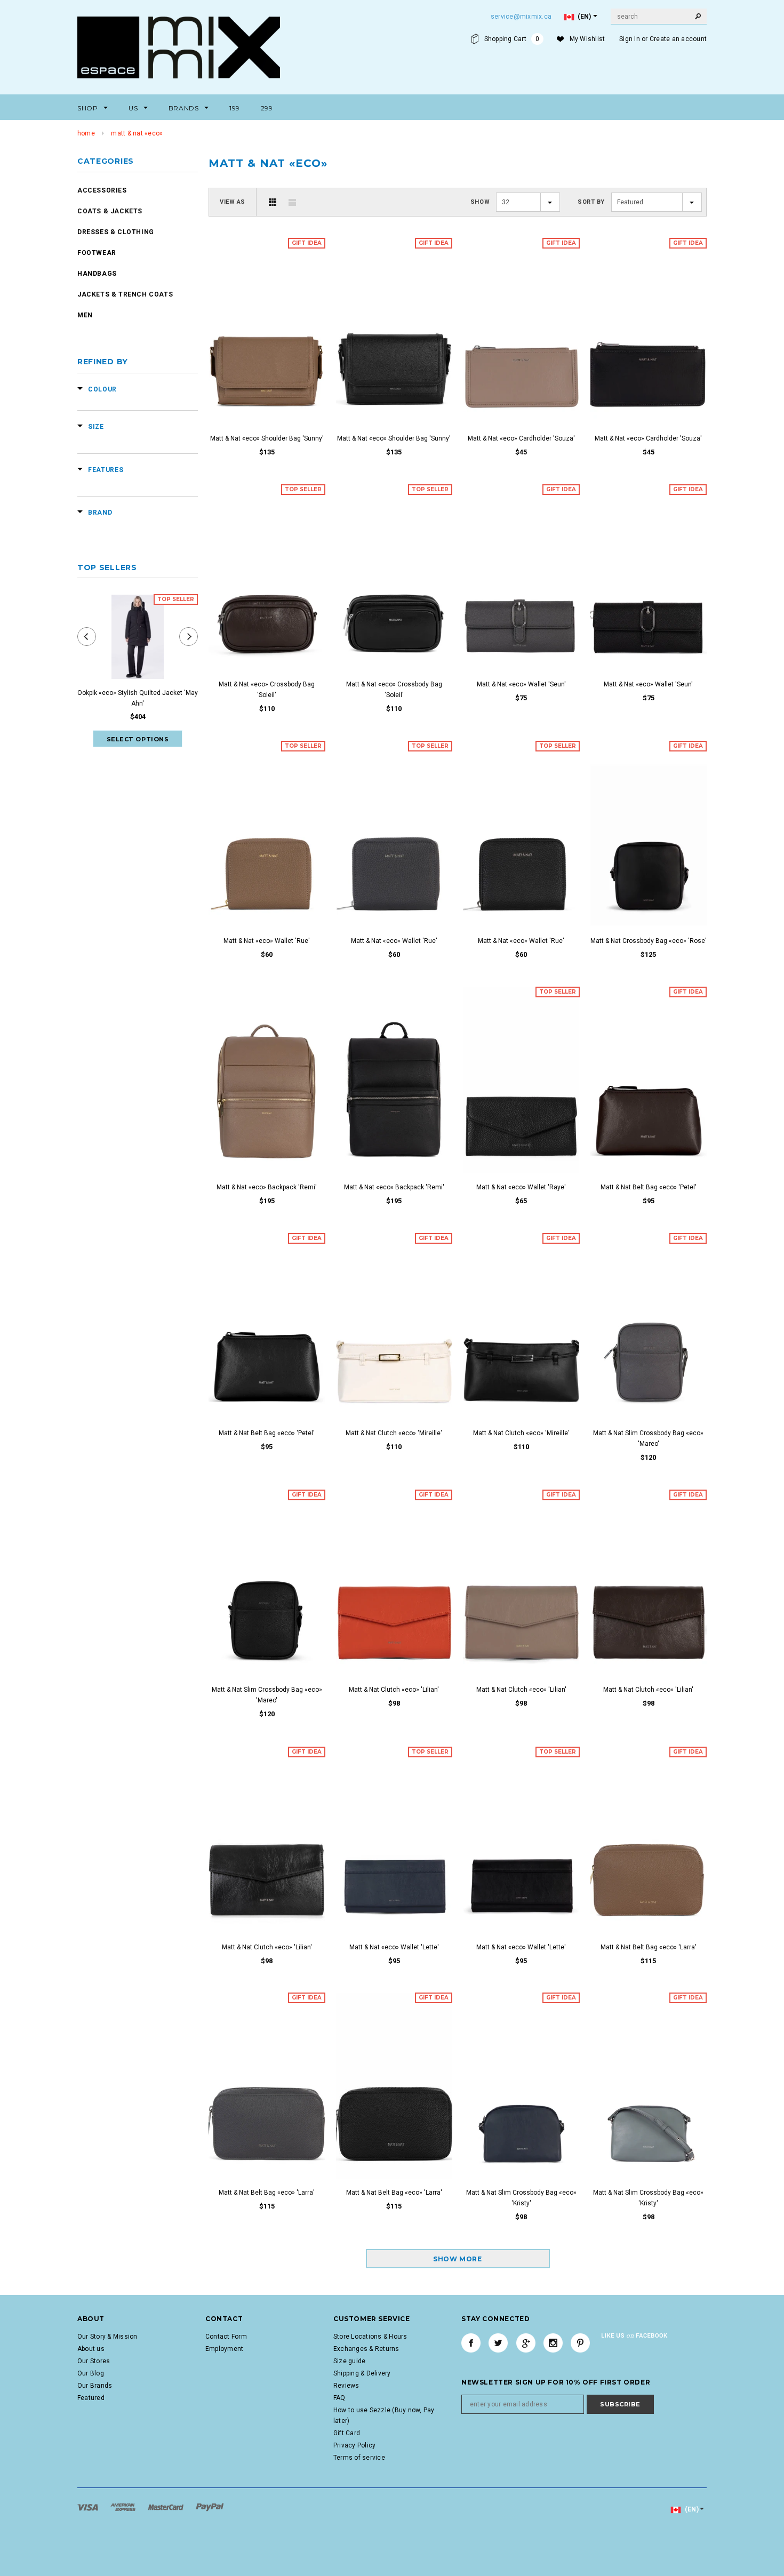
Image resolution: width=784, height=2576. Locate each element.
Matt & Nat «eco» (137, 133)
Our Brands (95, 2386)
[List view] (292, 202)
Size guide (349, 2361)
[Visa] (89, 2507)
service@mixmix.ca (521, 17)
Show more (457, 2259)
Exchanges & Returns (366, 2349)
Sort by (591, 202)
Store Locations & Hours (370, 2337)
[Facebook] (471, 2343)
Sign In (630, 39)
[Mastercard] (167, 2507)
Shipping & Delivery (362, 2373)
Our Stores (94, 2361)
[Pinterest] (580, 2343)
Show (480, 202)
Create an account (678, 39)
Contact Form (226, 2337)
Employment (224, 2349)
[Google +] (526, 2343)
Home (86, 133)
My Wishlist (587, 39)
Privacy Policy (354, 2445)
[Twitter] (498, 2343)
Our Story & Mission (107, 2337)
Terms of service (359, 2458)
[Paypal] (210, 2507)
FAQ (339, 2398)
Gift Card (347, 2433)
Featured (91, 2398)
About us (91, 2349)
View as (233, 202)
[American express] (124, 2507)
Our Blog (91, 2373)
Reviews (346, 2386)
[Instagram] (553, 2343)
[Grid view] (273, 202)
